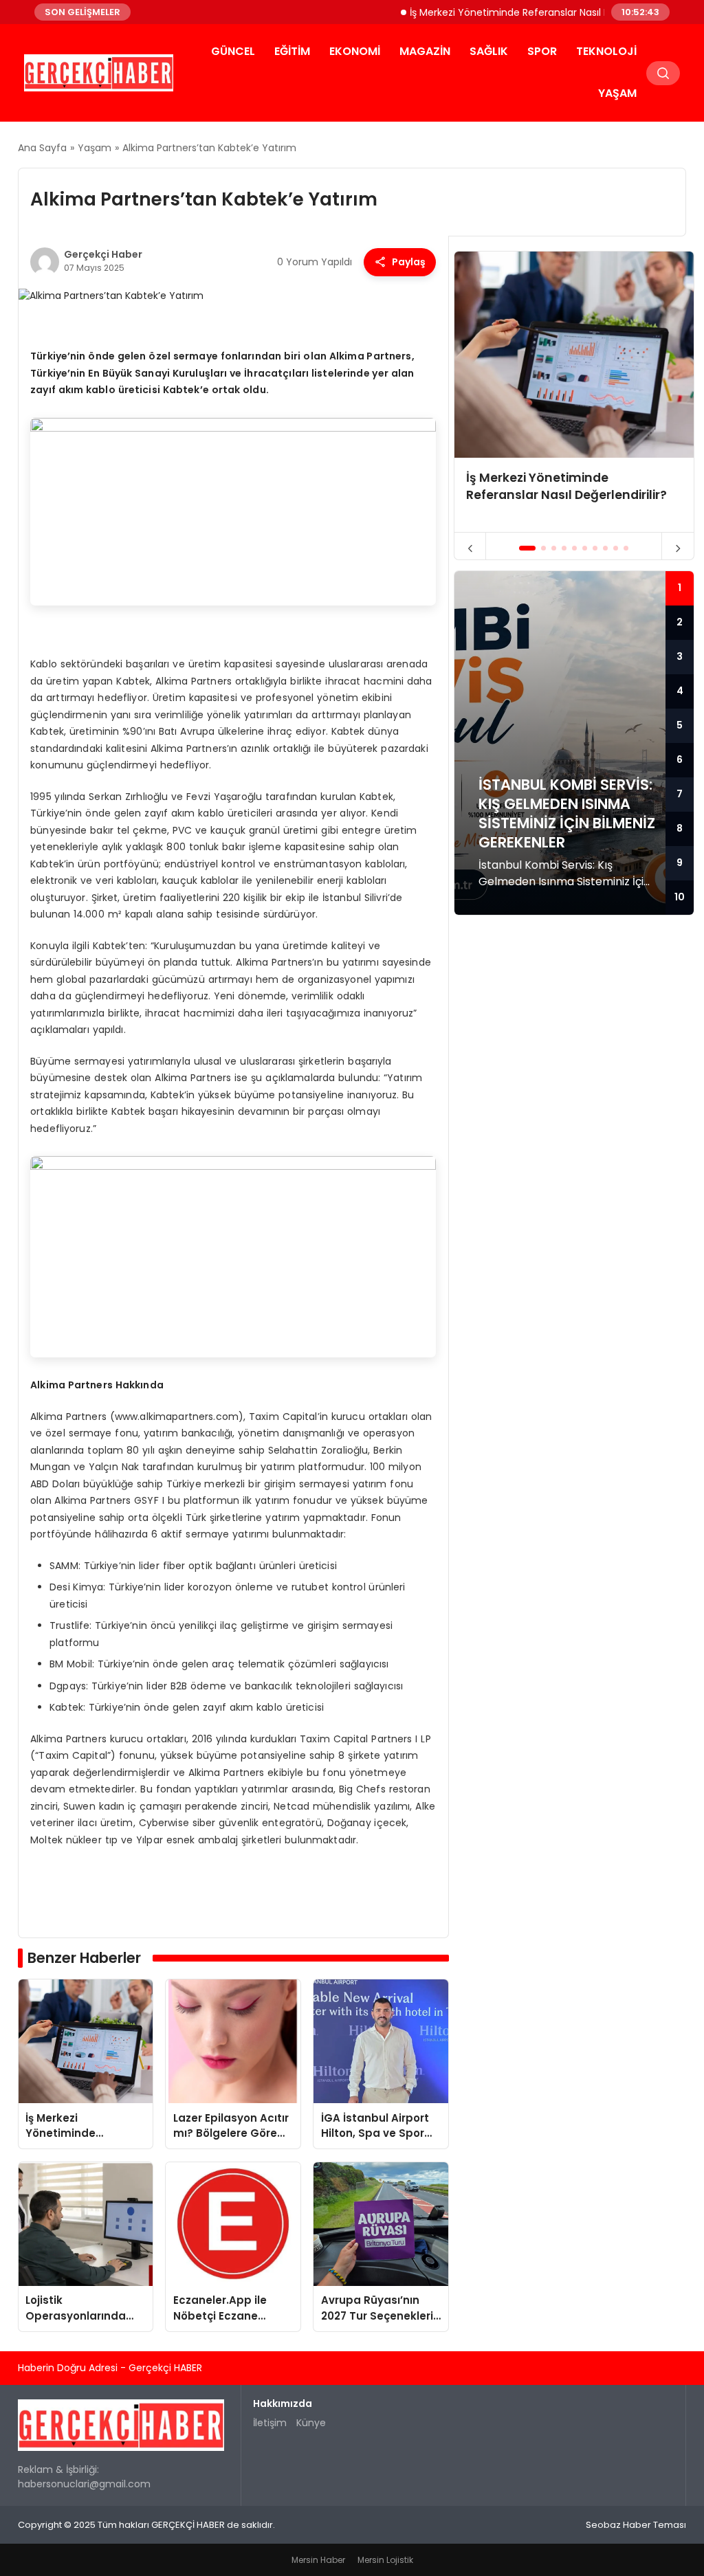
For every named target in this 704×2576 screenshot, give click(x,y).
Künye (311, 2423)
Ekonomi (355, 51)
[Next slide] (678, 548)
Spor (542, 51)
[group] (574, 392)
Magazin (425, 51)
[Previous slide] (471, 548)
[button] (528, 548)
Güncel (233, 51)
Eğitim (292, 51)
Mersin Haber (318, 2560)
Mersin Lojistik (385, 2560)
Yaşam (617, 93)
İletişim (270, 2423)
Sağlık (489, 51)
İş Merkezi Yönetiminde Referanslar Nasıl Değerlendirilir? (506, 12)
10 (680, 897)
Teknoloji (606, 51)
